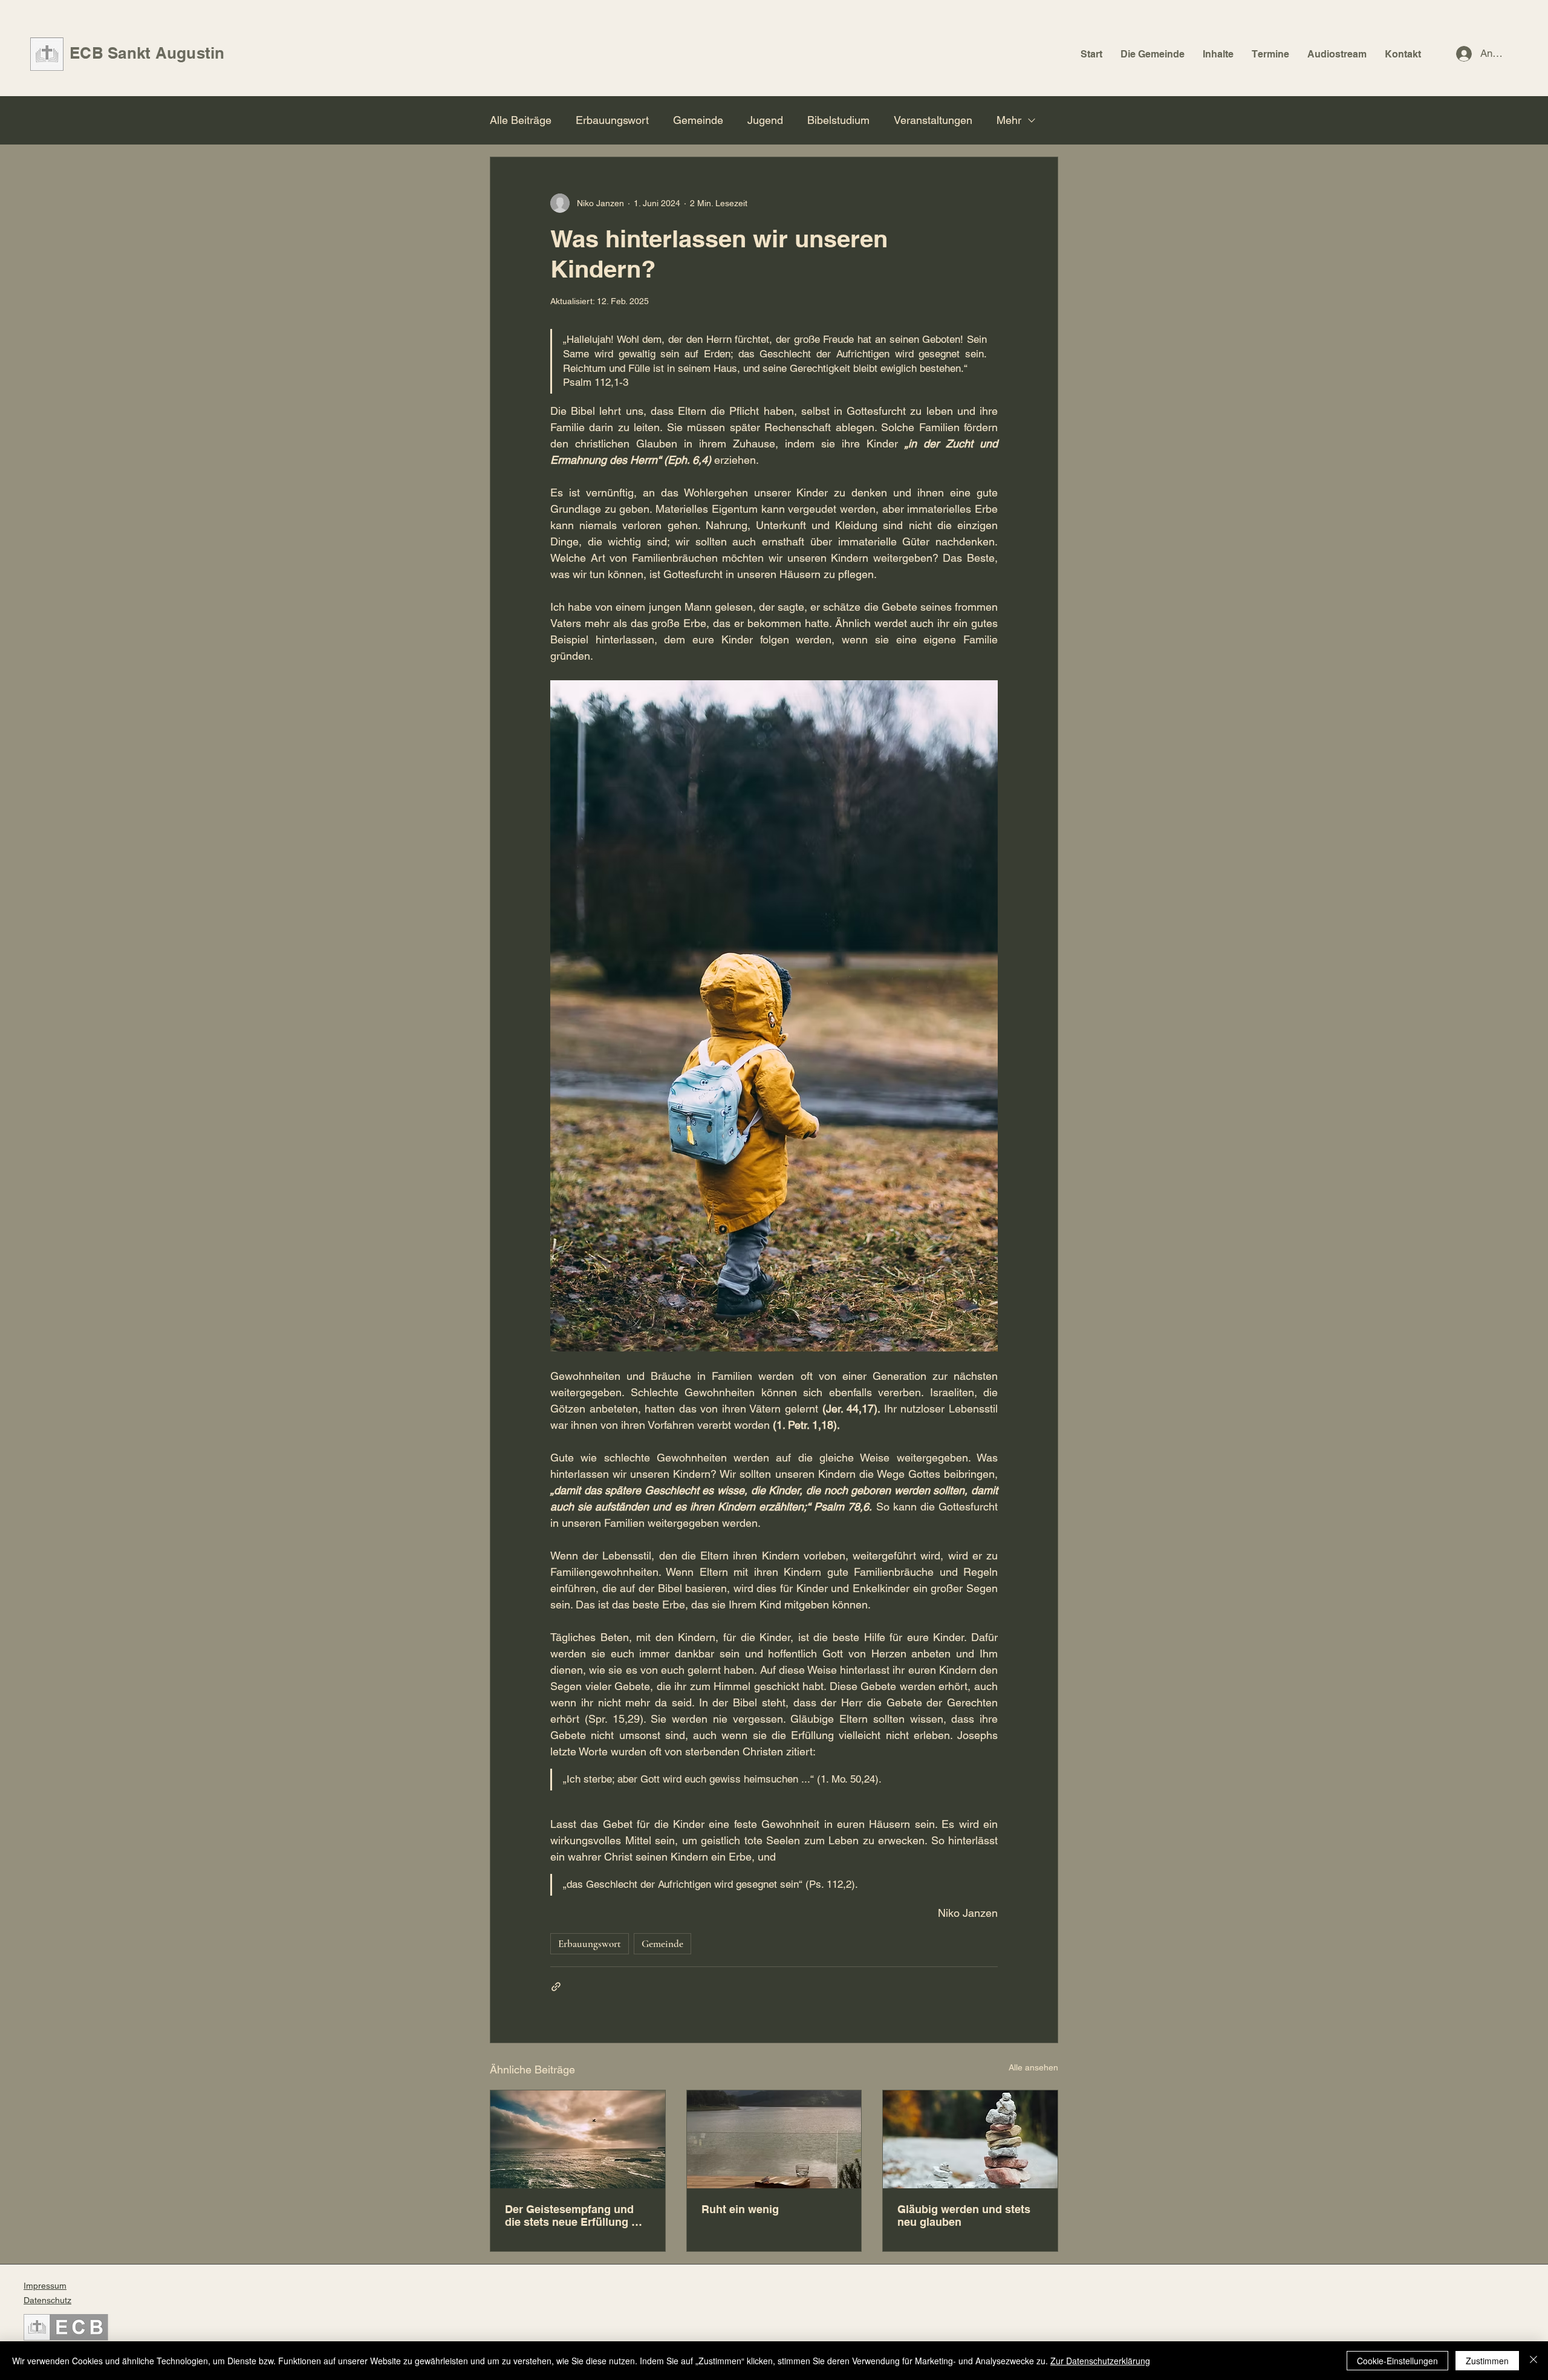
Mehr (1009, 120)
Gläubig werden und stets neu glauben (964, 2216)
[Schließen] (1533, 2361)
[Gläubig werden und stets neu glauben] (970, 2139)
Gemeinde (698, 120)
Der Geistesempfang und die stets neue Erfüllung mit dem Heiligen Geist (576, 2216)
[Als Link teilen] (556, 1987)
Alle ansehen (1033, 2067)
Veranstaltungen (933, 120)
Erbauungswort (612, 120)
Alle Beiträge (521, 120)
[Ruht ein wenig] (774, 2139)
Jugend (765, 120)
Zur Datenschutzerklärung (1100, 2361)
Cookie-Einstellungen (1397, 2361)
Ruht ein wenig (740, 2209)
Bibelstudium (838, 120)
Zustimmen (1487, 2361)
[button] (1153, 54)
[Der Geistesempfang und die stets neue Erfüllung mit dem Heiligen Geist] (578, 2139)
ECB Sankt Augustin (147, 53)
